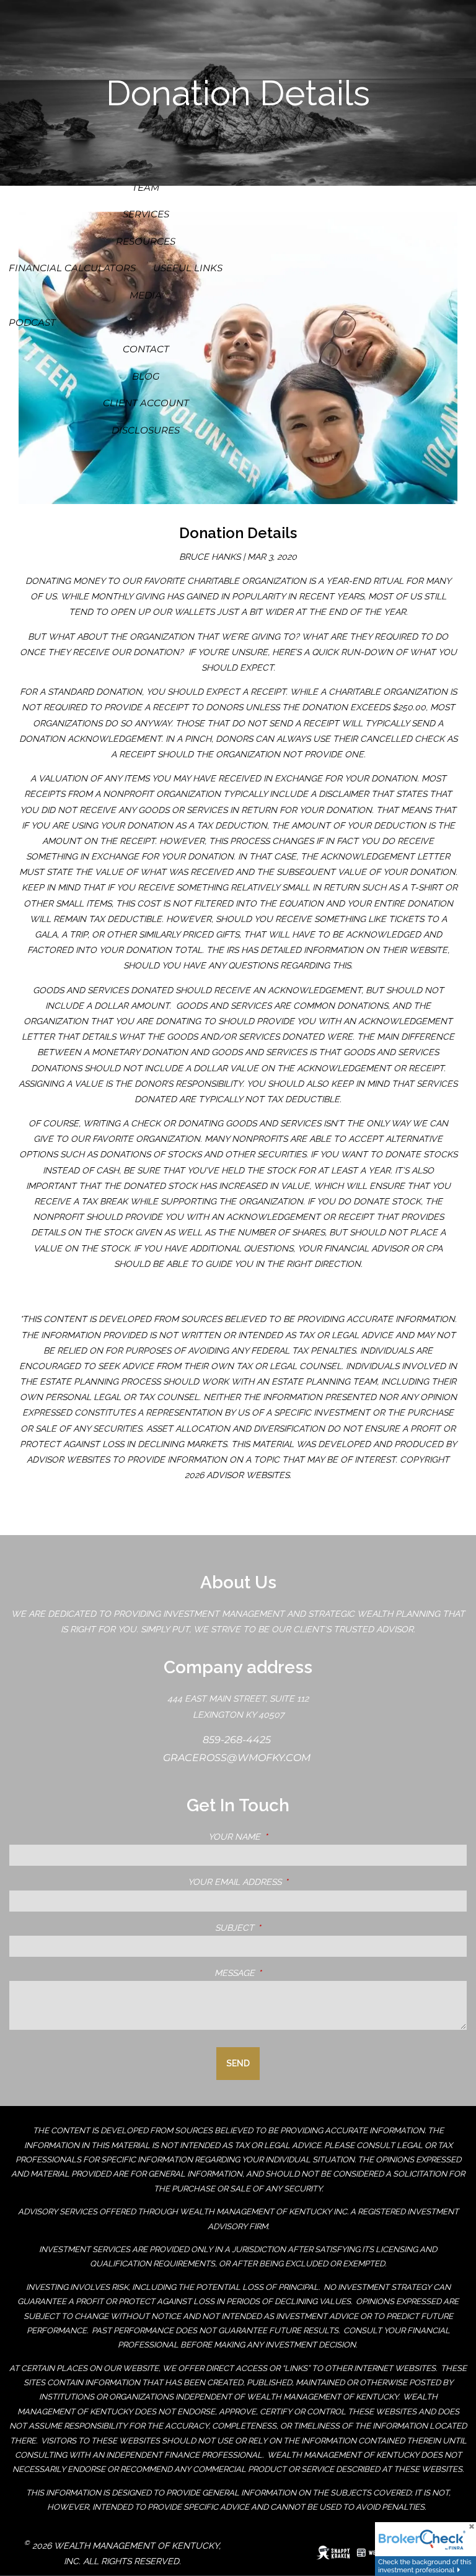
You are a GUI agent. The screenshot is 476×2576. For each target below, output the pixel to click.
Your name (286, 1837)
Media (146, 295)
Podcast (32, 322)
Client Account (146, 403)
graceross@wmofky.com (238, 1758)
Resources (146, 241)
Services (146, 214)
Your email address (287, 1882)
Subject (287, 1928)
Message (287, 1973)
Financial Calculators (72, 268)
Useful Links (188, 268)
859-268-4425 (238, 1740)
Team (146, 187)
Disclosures (146, 430)
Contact (146, 349)
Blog (146, 376)
